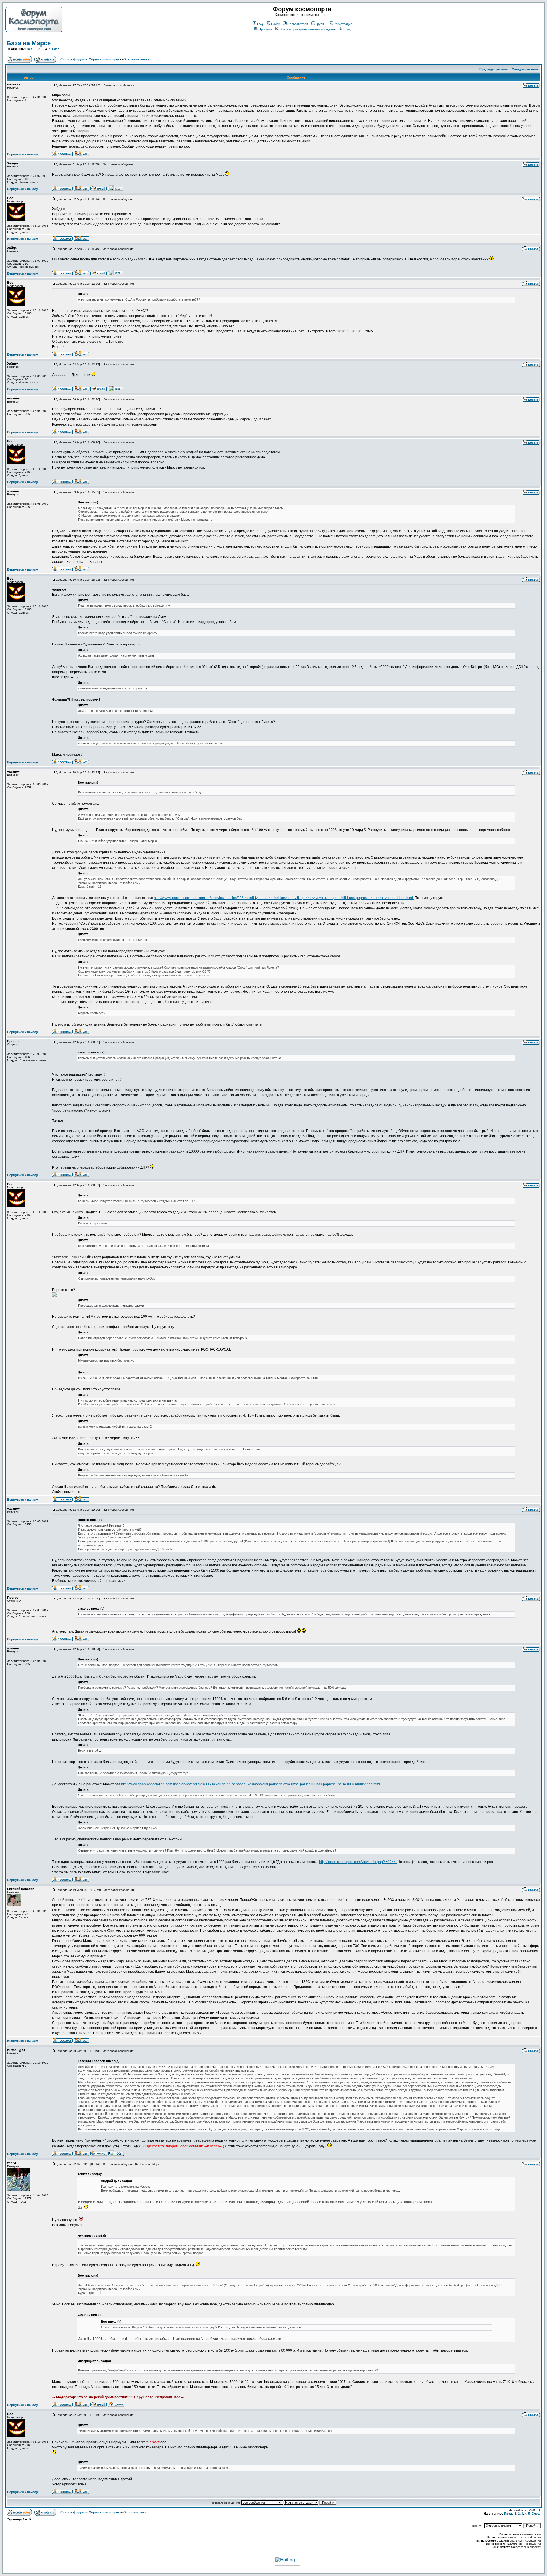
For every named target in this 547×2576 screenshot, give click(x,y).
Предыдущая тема (494, 69)
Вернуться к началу (23, 154)
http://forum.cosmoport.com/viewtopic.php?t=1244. (358, 1862)
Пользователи (298, 24)
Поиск (275, 24)
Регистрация (343, 24)
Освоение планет (137, 59)
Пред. (29, 49)
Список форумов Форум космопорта (90, 59)
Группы (321, 24)
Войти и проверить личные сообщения (308, 29)
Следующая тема (525, 69)
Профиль (265, 29)
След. (56, 49)
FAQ (260, 24)
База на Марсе (29, 43)
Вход (347, 29)
